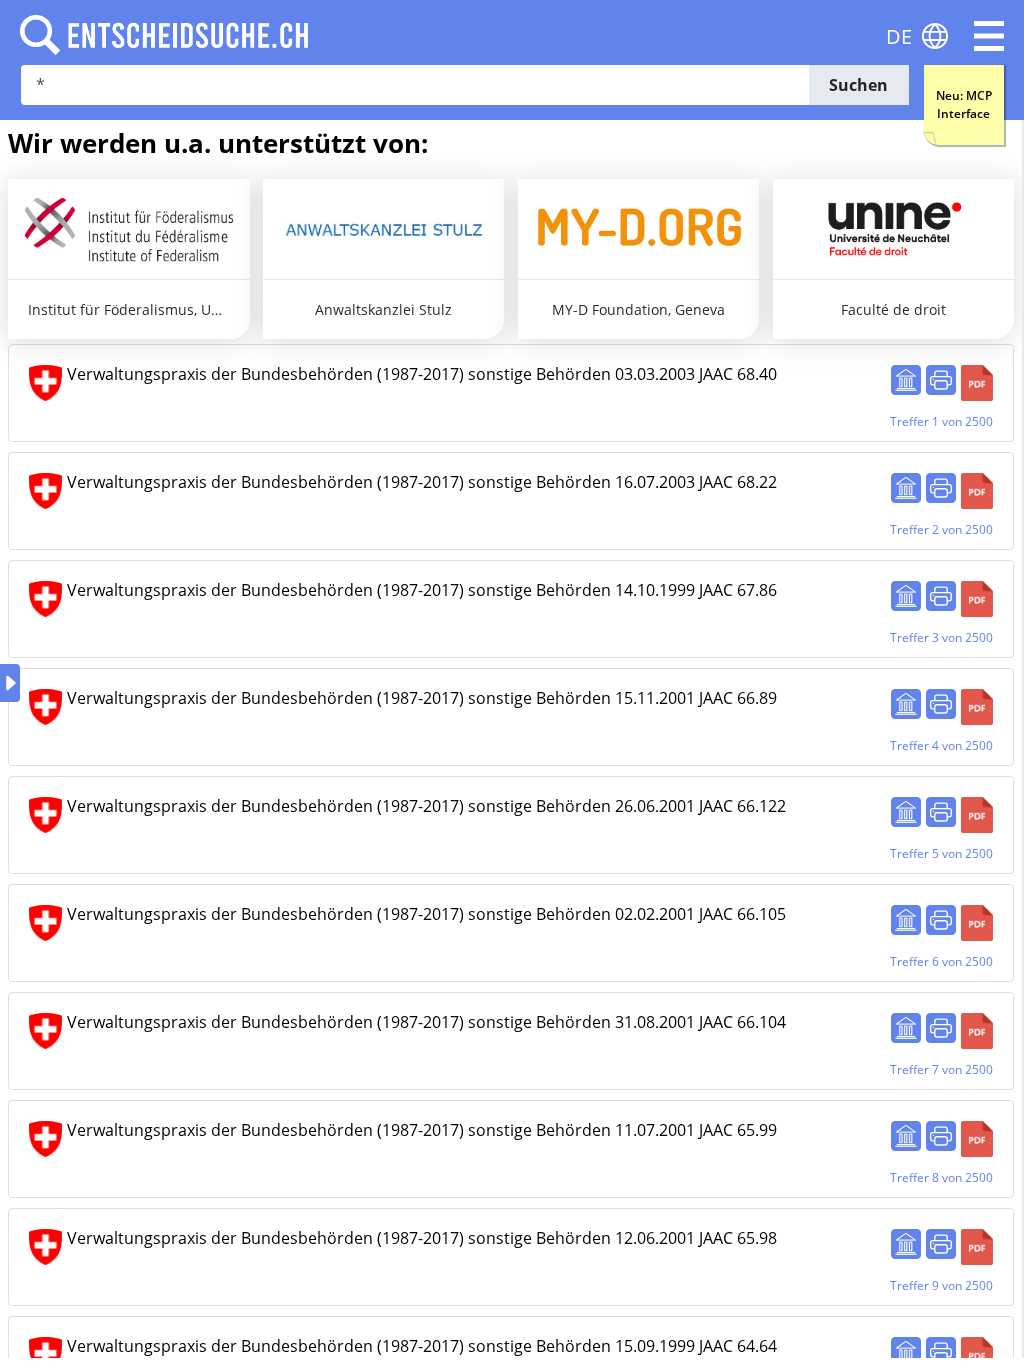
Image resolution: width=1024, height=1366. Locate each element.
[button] (989, 36)
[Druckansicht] (941, 380)
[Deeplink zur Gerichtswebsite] (906, 380)
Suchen (858, 85)
